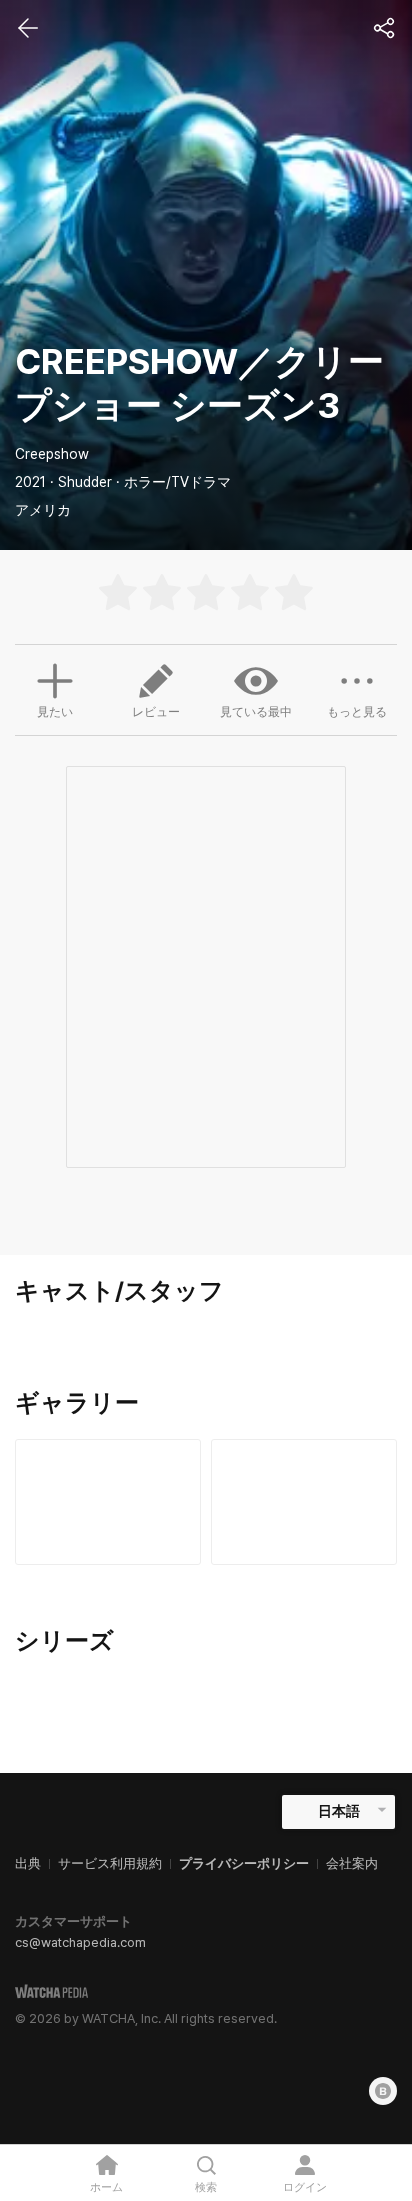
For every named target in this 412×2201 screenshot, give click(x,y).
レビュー (156, 712)
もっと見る (357, 712)
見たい (55, 712)
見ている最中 (256, 712)
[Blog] (383, 2091)
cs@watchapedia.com (80, 1942)
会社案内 (352, 1863)
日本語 (339, 1811)
